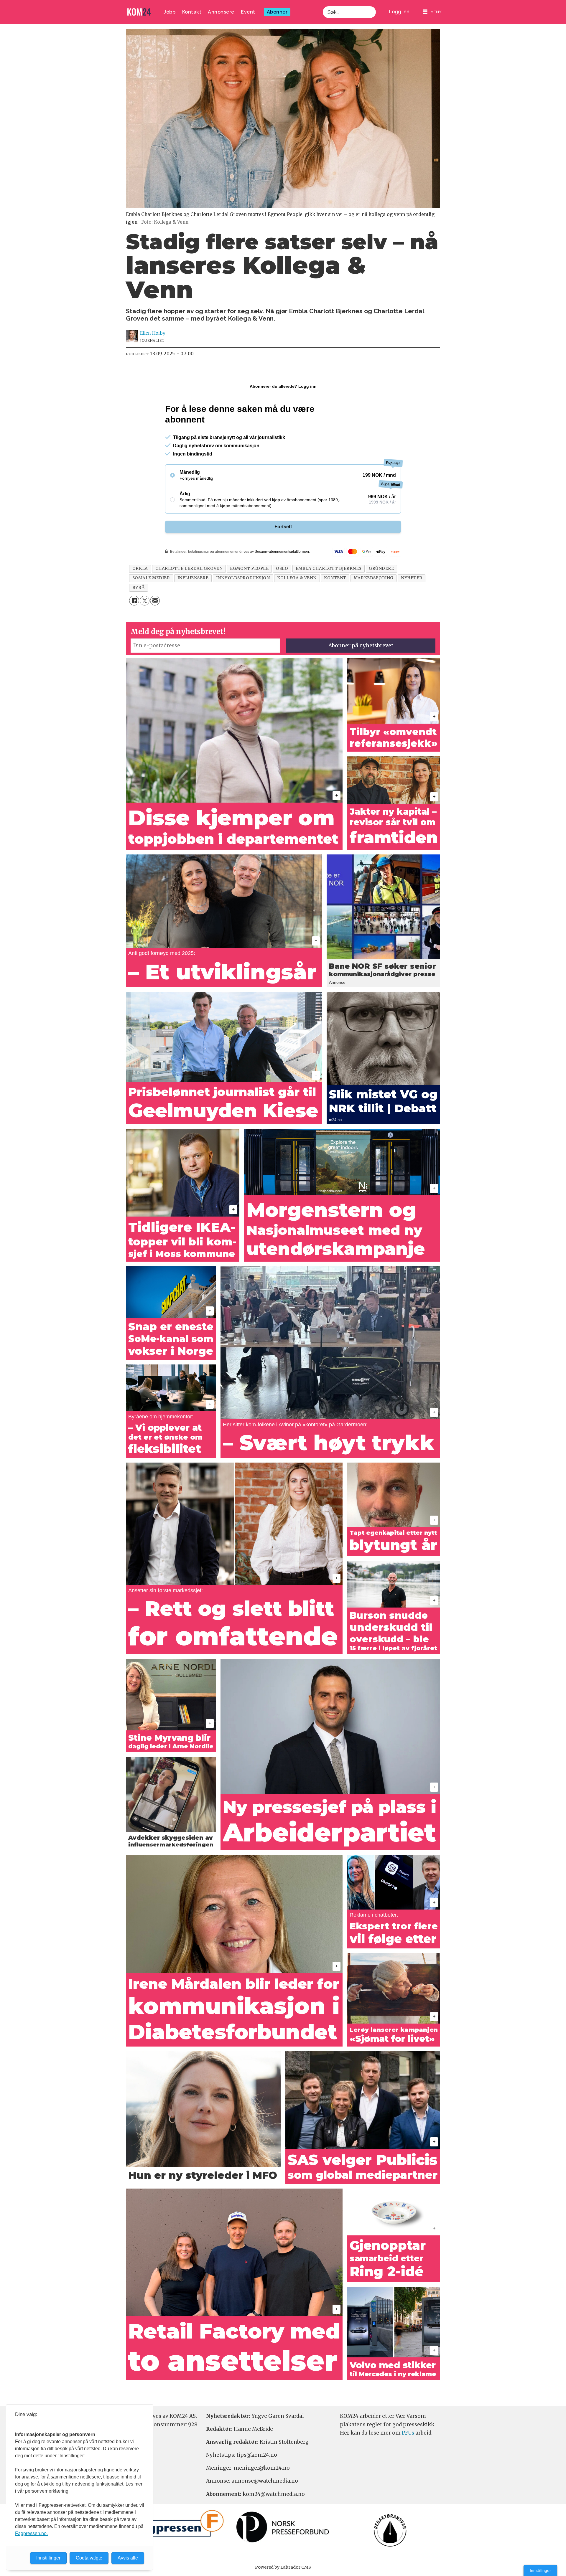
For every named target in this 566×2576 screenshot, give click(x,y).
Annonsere (221, 12)
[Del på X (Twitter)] (145, 601)
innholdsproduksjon (243, 578)
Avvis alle (128, 2558)
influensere (193, 578)
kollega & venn (297, 578)
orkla (140, 568)
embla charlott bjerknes (329, 568)
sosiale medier (151, 578)
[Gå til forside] (139, 12)
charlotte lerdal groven (189, 568)
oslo (282, 568)
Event (248, 12)
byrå (139, 588)
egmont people (249, 568)
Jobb (170, 12)
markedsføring (374, 578)
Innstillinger (540, 2570)
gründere (381, 568)
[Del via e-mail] (155, 601)
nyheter (412, 578)
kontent (335, 578)
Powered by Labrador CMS (283, 2567)
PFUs (408, 2433)
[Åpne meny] (432, 12)
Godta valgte (89, 2558)
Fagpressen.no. (31, 2533)
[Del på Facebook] (134, 601)
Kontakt (192, 12)
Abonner (277, 12)
